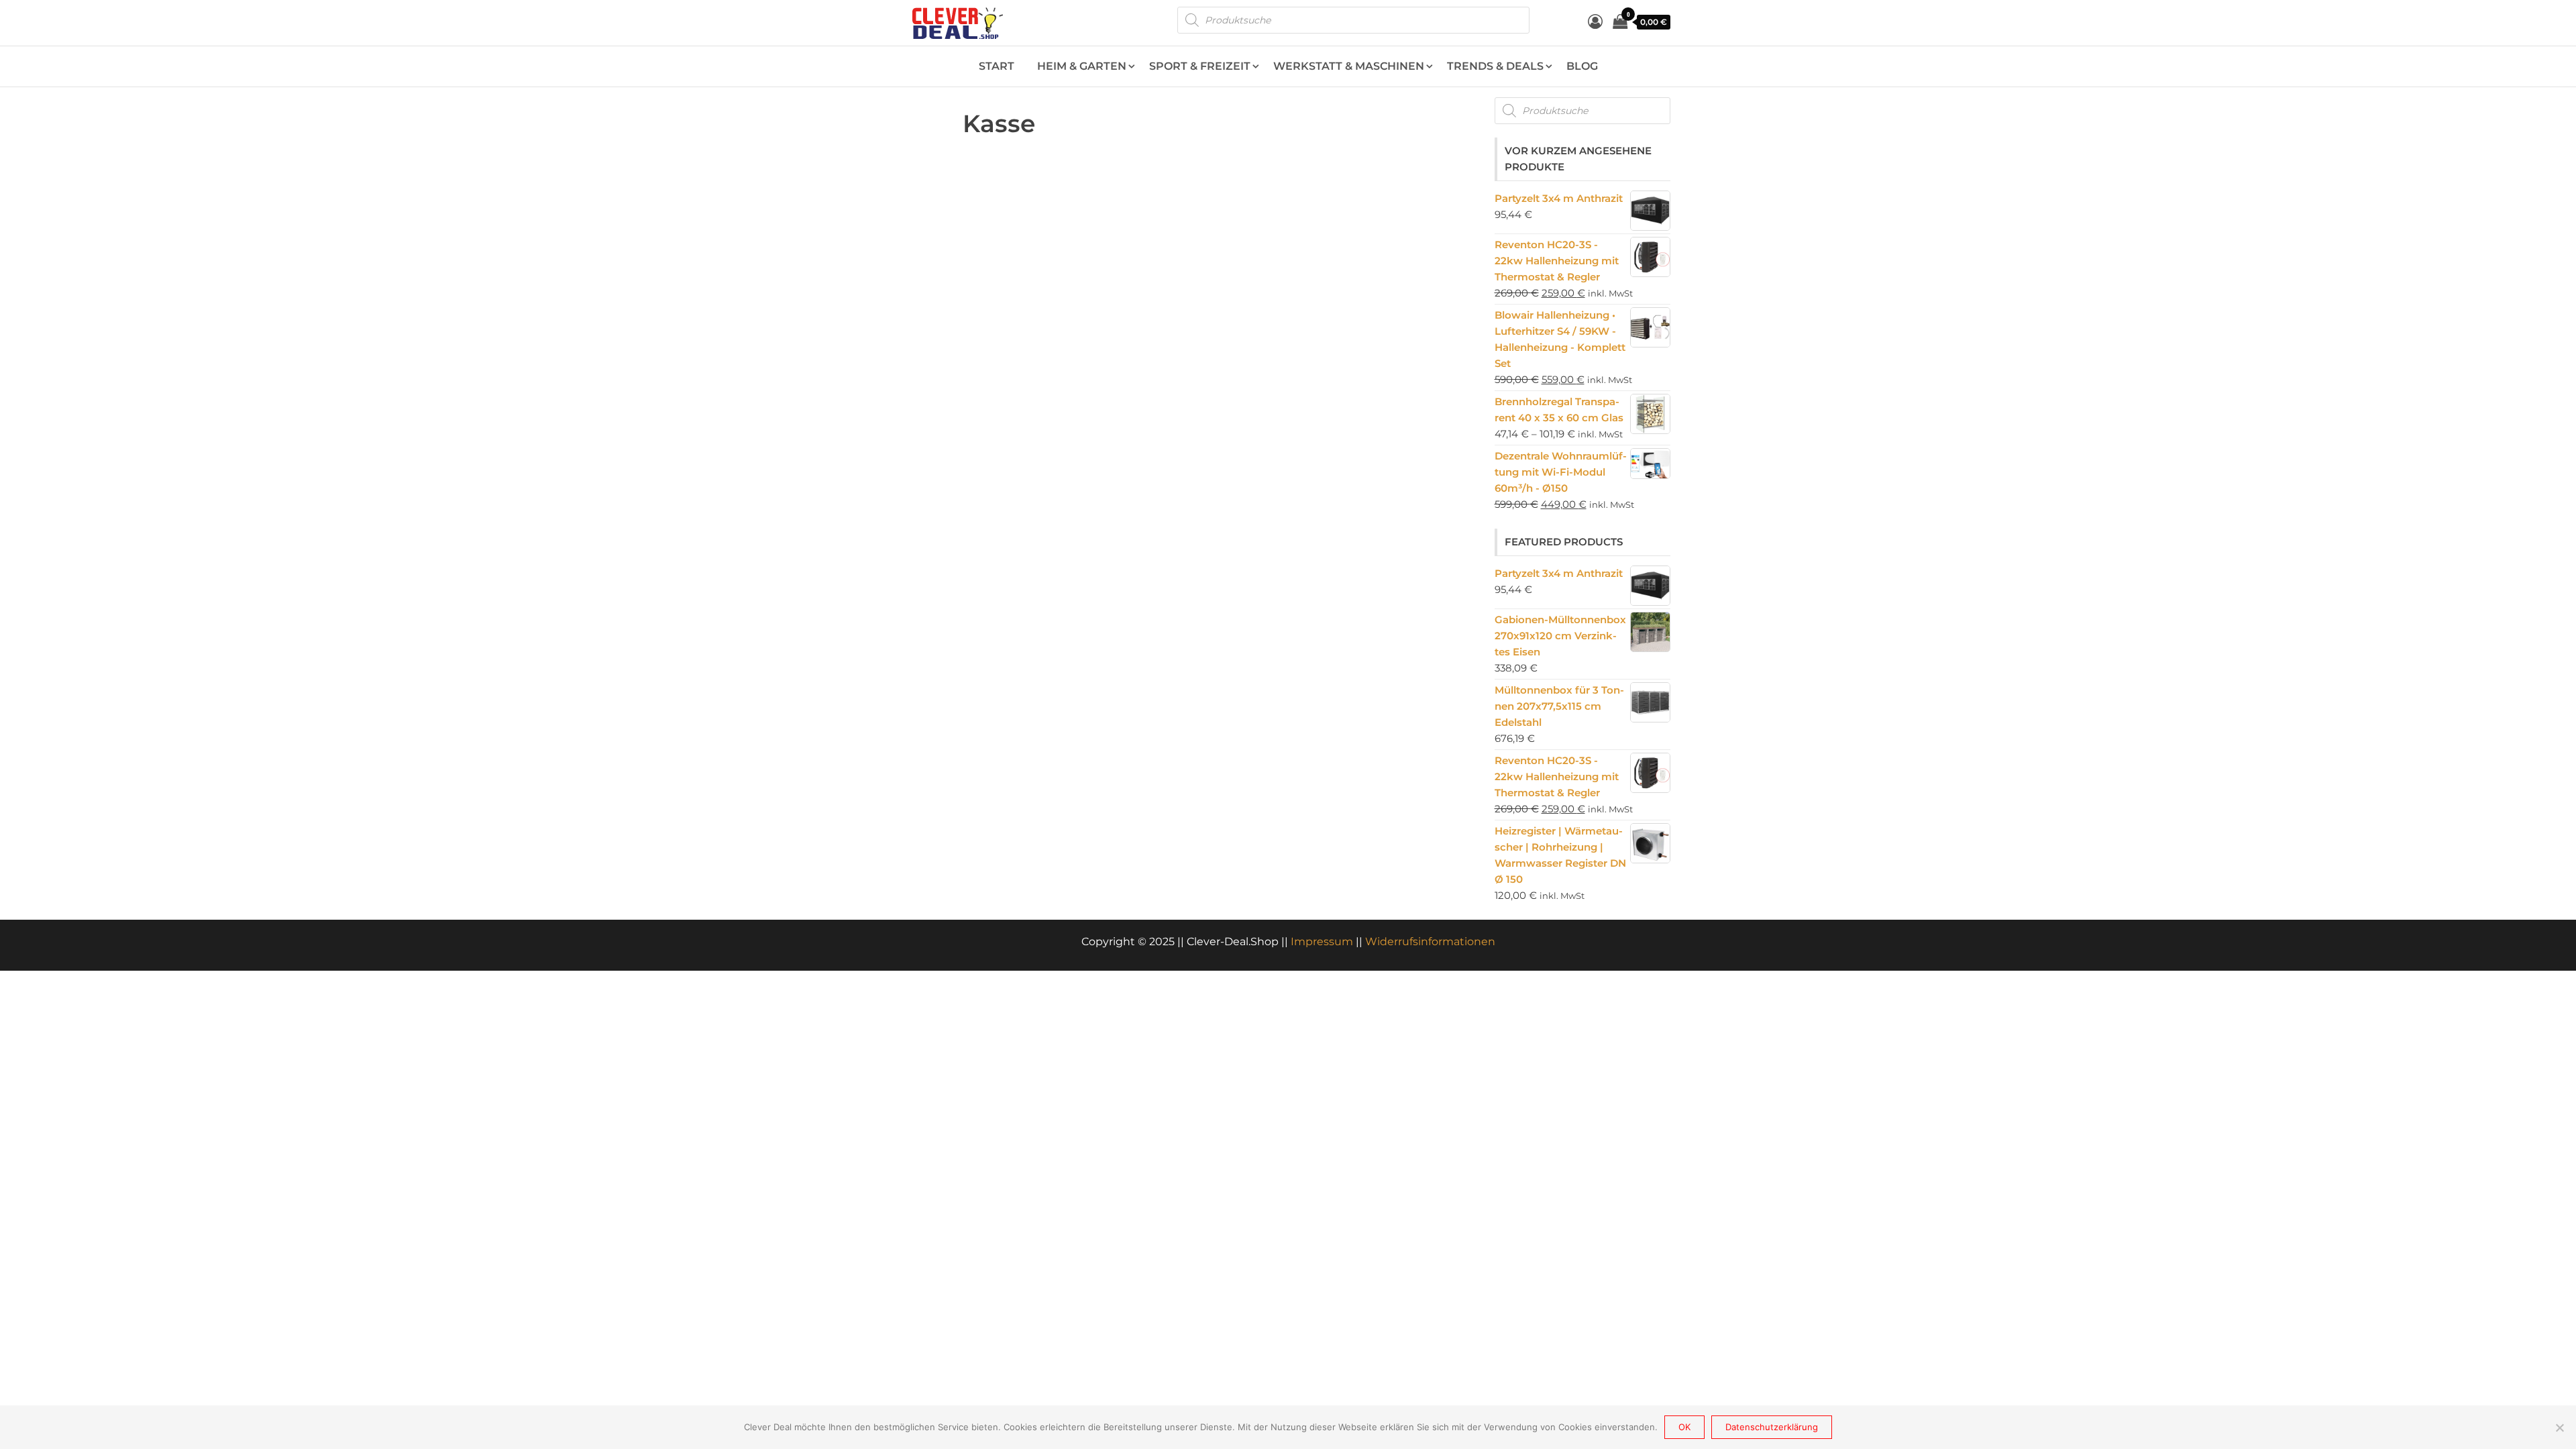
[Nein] (2559, 1428)
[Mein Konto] (1595, 22)
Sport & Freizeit (1200, 66)
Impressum (1322, 942)
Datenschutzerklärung (1772, 1427)
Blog (1582, 66)
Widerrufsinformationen (1430, 942)
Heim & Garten (1082, 66)
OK (1684, 1427)
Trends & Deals (1495, 66)
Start (997, 66)
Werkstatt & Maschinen (1349, 66)
